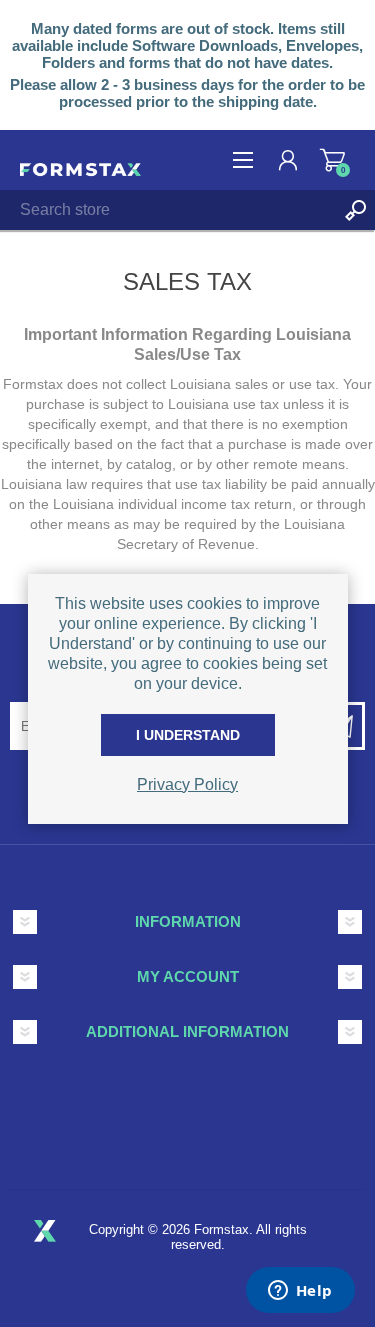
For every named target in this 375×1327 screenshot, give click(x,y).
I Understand (188, 735)
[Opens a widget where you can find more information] (300, 1292)
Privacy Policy (187, 784)
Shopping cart (332, 160)
